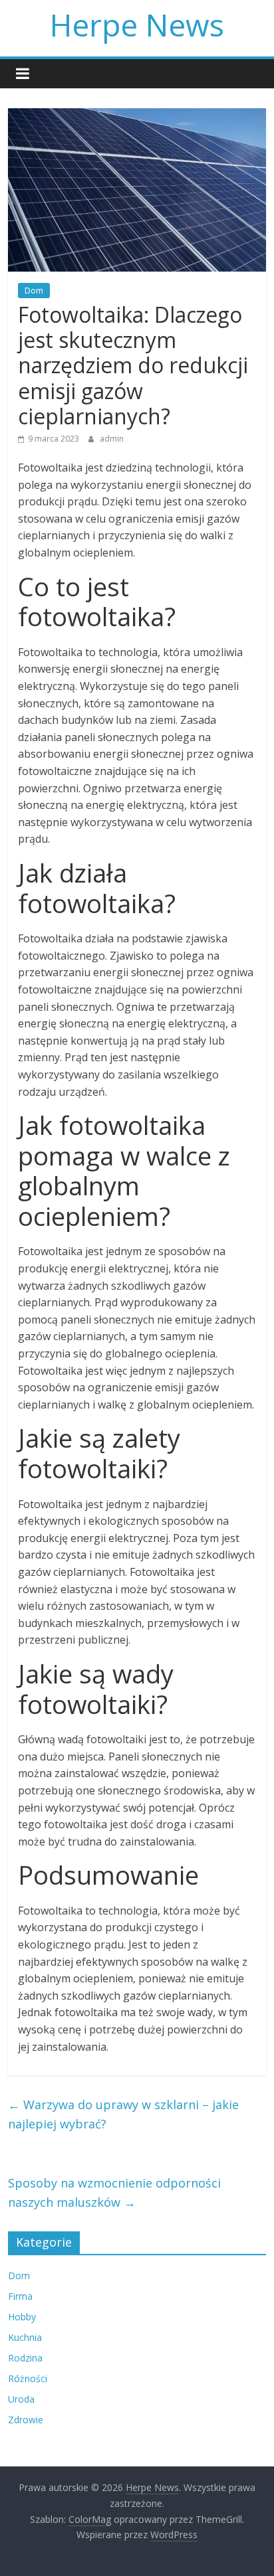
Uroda (21, 2399)
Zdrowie (26, 2420)
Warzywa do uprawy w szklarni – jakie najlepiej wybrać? (123, 2114)
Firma (20, 2296)
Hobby (22, 2317)
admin (112, 439)
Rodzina (25, 2358)
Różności (28, 2378)
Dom (34, 291)
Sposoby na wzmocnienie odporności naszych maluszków (114, 2192)
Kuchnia (25, 2337)
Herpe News (137, 25)
